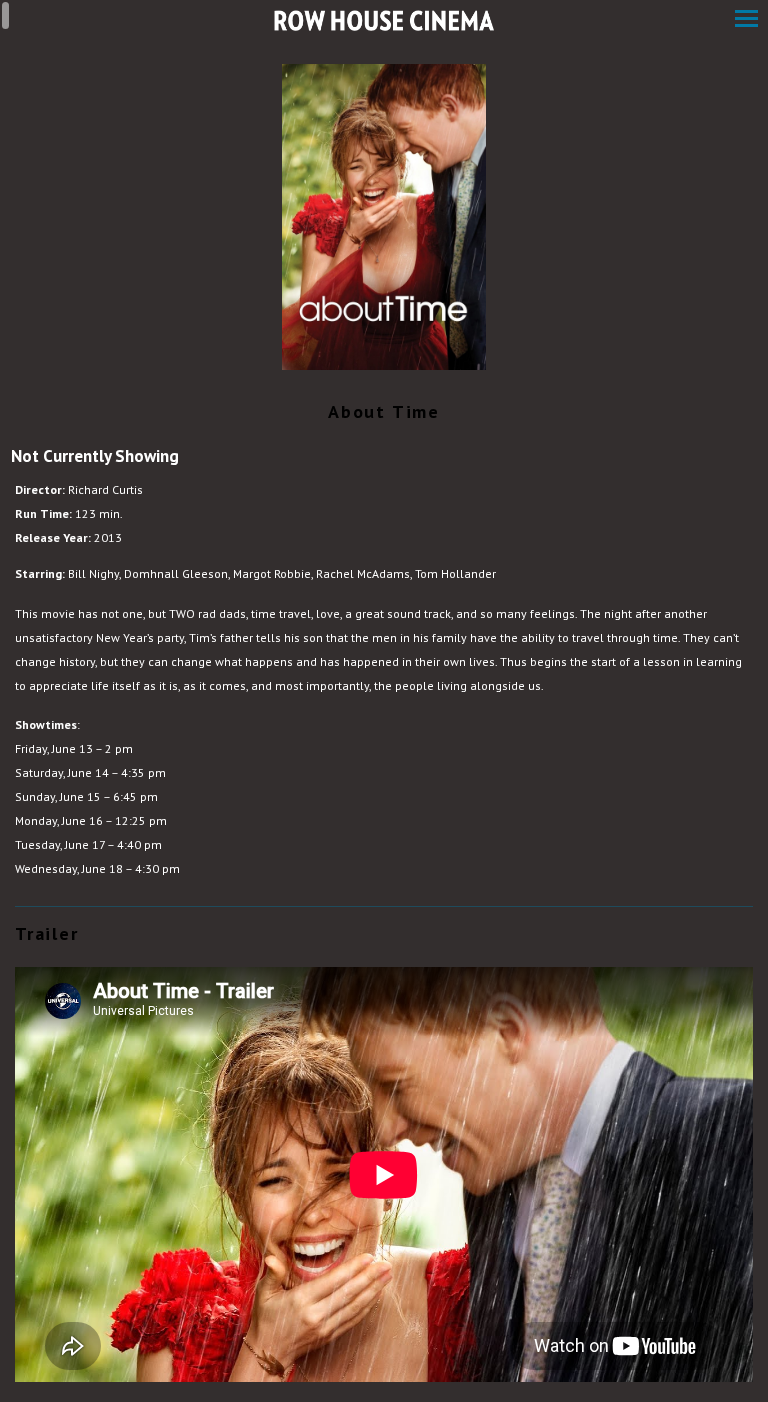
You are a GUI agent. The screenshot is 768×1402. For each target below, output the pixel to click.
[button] (746, 20)
